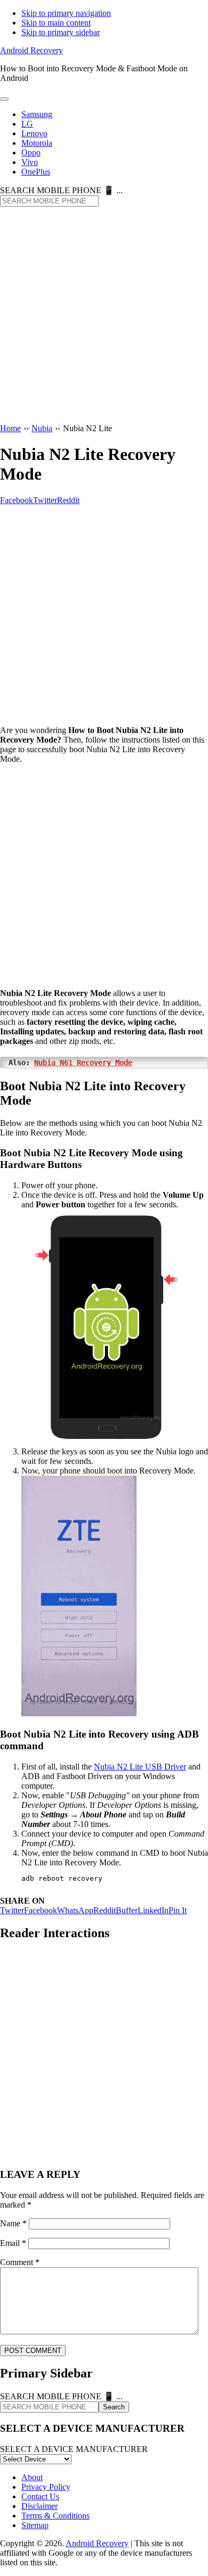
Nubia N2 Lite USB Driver (140, 1767)
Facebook (41, 1910)
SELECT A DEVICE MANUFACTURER (74, 2449)
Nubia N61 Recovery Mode (83, 1063)
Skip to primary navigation (66, 13)
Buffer (127, 1910)
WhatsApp (75, 1910)
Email (13, 2243)
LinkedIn (153, 1910)
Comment (20, 2262)
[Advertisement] (104, 316)
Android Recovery (31, 50)
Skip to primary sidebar (61, 32)
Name (13, 2223)
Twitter (12, 1910)
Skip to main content (56, 23)
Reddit (105, 1910)
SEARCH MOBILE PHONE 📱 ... (61, 190)
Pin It (178, 1910)
